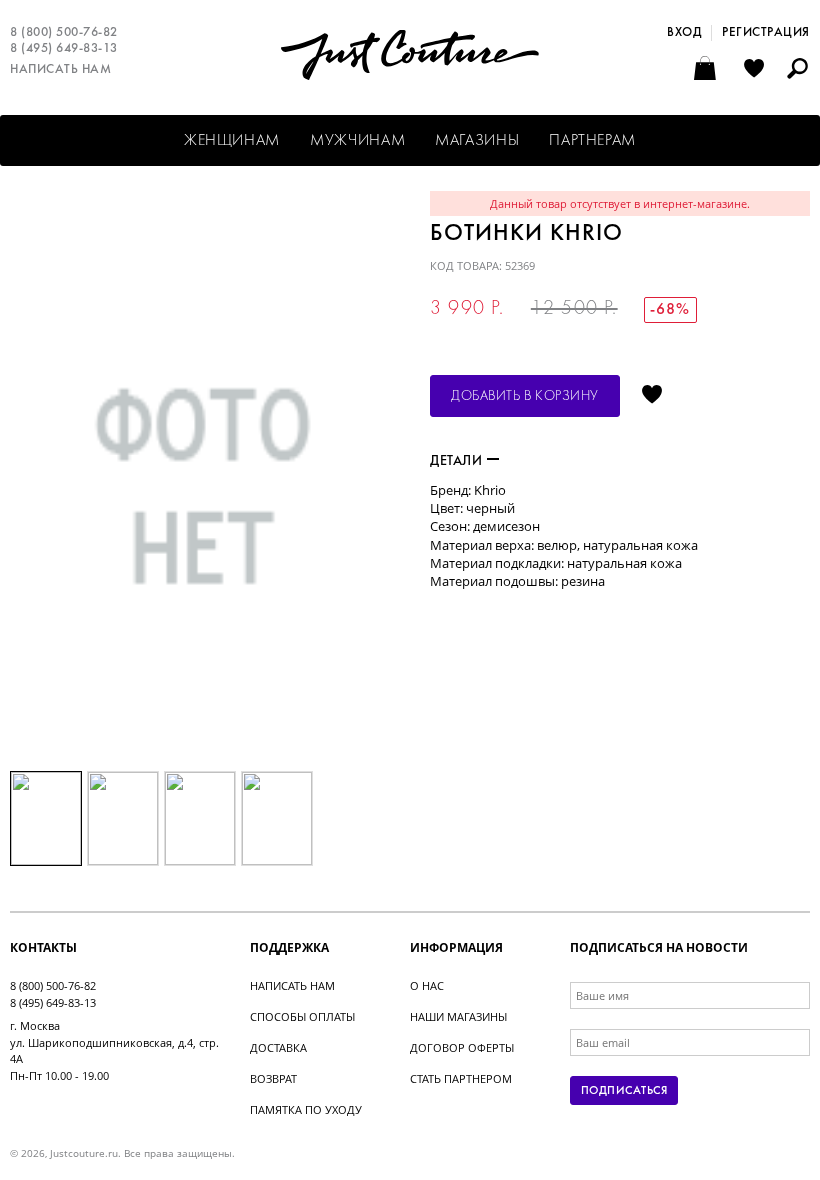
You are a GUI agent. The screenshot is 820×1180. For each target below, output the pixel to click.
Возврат (273, 1078)
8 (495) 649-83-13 (64, 49)
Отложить (652, 396)
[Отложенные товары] (754, 70)
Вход (684, 33)
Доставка (278, 1047)
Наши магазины (458, 1016)
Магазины (477, 141)
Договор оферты (462, 1047)
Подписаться (624, 1091)
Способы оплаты (302, 1016)
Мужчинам (357, 141)
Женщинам (232, 141)
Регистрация (766, 33)
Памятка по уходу (306, 1109)
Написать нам (60, 70)
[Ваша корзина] (707, 70)
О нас (427, 985)
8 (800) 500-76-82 (64, 33)
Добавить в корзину (525, 396)
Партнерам (592, 141)
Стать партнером (461, 1078)
